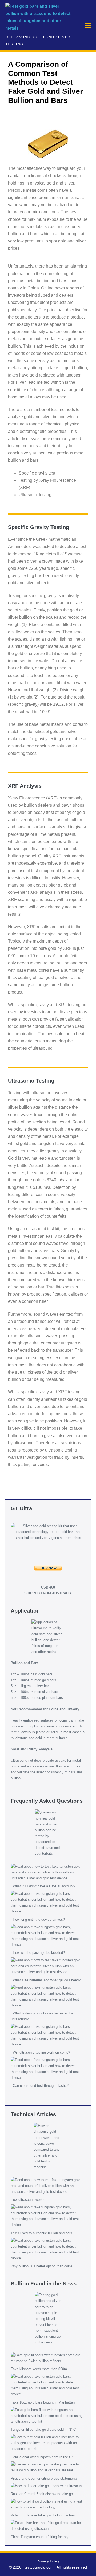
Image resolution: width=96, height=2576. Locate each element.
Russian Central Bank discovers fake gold (43, 2494)
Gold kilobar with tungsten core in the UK (42, 2457)
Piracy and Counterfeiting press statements (44, 2478)
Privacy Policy (48, 2561)
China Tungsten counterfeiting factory (40, 2537)
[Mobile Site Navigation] (88, 25)
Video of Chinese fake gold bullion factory (43, 2515)
